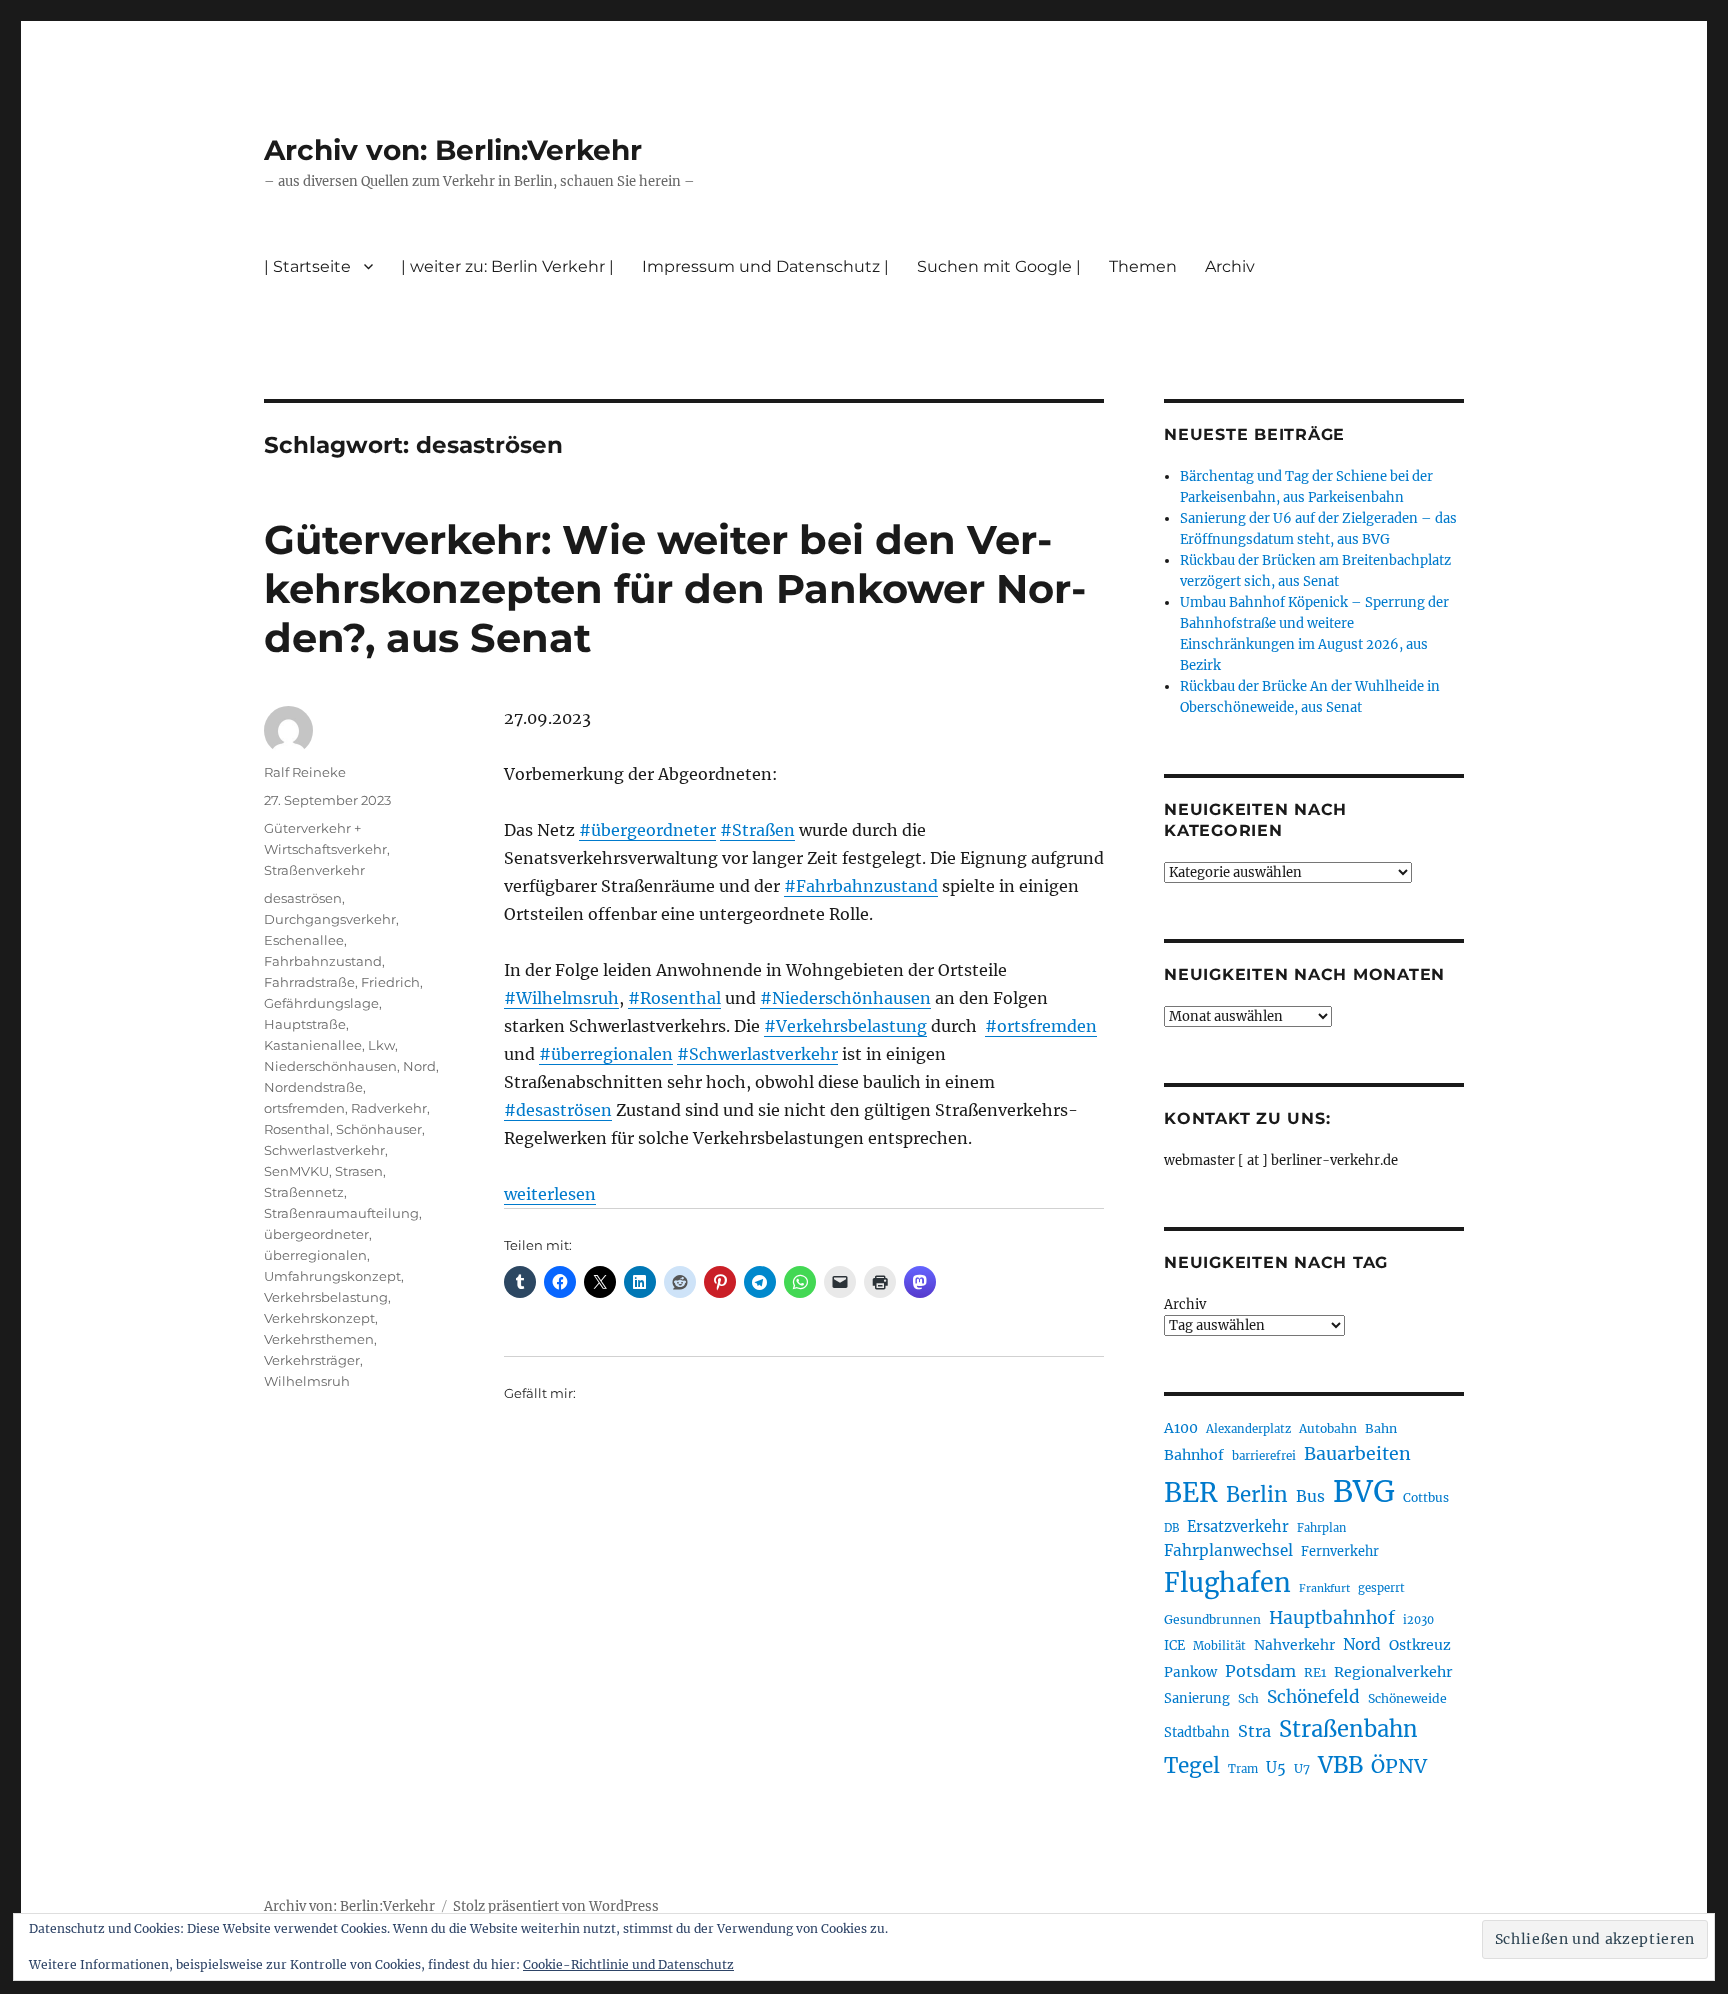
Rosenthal (297, 1129)
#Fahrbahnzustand (861, 886)
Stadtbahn (1197, 1732)
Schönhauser (379, 1129)
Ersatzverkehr (1238, 1527)
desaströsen (303, 898)
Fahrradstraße (309, 982)
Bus (1310, 1496)
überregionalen (315, 1255)
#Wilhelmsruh (561, 998)
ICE (1174, 1645)
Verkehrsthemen (319, 1339)
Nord (419, 1066)
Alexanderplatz (1248, 1429)
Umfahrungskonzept (332, 1276)
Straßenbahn (1348, 1729)
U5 (1276, 1768)
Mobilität (1219, 1646)
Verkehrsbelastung (326, 1297)
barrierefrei (1264, 1456)
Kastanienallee (313, 1045)
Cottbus (1426, 1497)
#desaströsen (558, 1110)
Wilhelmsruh (307, 1381)
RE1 (1315, 1672)
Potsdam (1260, 1671)
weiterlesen (550, 1194)
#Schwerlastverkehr (757, 1054)
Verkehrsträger (312, 1360)
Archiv (1185, 1304)
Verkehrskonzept (319, 1318)
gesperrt (1381, 1588)
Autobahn (1328, 1428)
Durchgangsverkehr (330, 919)
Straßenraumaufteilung (341, 1213)
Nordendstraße (313, 1087)
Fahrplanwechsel (1228, 1550)
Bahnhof (1194, 1455)
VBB (1340, 1765)
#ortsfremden (1041, 1026)
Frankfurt (1324, 1588)
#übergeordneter (647, 830)
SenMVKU (296, 1171)
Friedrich (390, 982)
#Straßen (757, 830)
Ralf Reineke (305, 772)
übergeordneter (316, 1234)
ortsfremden (304, 1108)
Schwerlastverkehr (324, 1150)
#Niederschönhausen (845, 998)
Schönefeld (1313, 1697)
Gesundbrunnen (1212, 1619)
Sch (1248, 1698)
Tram (1243, 1769)
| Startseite (307, 266)
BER (1191, 1492)
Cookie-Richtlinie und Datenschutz (628, 1964)
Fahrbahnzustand (323, 961)
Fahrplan (1321, 1528)
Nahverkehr (1294, 1645)
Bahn (1381, 1428)
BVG (1364, 1491)
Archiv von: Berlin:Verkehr (453, 150)
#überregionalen (606, 1054)
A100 (1181, 1428)
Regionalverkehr (1393, 1672)
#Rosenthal (674, 998)
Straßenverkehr (314, 870)
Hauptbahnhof (1332, 1618)
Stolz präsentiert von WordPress (556, 1906)
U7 (1302, 1768)
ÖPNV (1399, 1766)
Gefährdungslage (321, 1003)
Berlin (1257, 1495)
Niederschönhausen (330, 1066)
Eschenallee (304, 940)
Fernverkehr (1340, 1551)
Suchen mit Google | (999, 266)
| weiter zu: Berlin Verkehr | (507, 266)
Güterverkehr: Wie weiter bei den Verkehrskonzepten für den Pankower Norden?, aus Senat (675, 588)
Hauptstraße (305, 1024)
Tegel (1192, 1766)
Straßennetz (304, 1192)
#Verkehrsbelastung (845, 1026)
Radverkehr (389, 1108)
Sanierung (1197, 1698)
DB (1171, 1528)
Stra (1254, 1731)
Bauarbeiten (1357, 1454)
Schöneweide (1407, 1698)
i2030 (1418, 1620)
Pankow (1190, 1672)
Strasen (359, 1171)
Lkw (381, 1045)
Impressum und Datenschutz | (765, 266)
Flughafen (1227, 1583)
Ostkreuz (1420, 1645)
